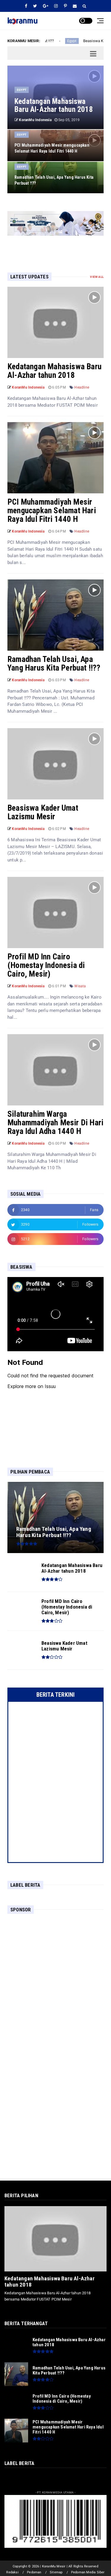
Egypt (52, 41)
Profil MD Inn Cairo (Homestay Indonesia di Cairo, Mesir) (46, 965)
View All (97, 277)
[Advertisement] (55, 1975)
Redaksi (12, 2572)
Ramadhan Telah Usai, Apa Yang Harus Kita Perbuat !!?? (54, 664)
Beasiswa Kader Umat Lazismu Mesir (43, 812)
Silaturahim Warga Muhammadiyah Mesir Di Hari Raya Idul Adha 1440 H (55, 1123)
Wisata (80, 986)
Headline (82, 387)
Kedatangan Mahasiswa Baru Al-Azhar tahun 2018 (54, 371)
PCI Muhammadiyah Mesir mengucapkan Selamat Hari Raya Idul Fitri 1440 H (52, 511)
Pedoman (34, 2572)
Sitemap (56, 2572)
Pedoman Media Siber (88, 2572)
